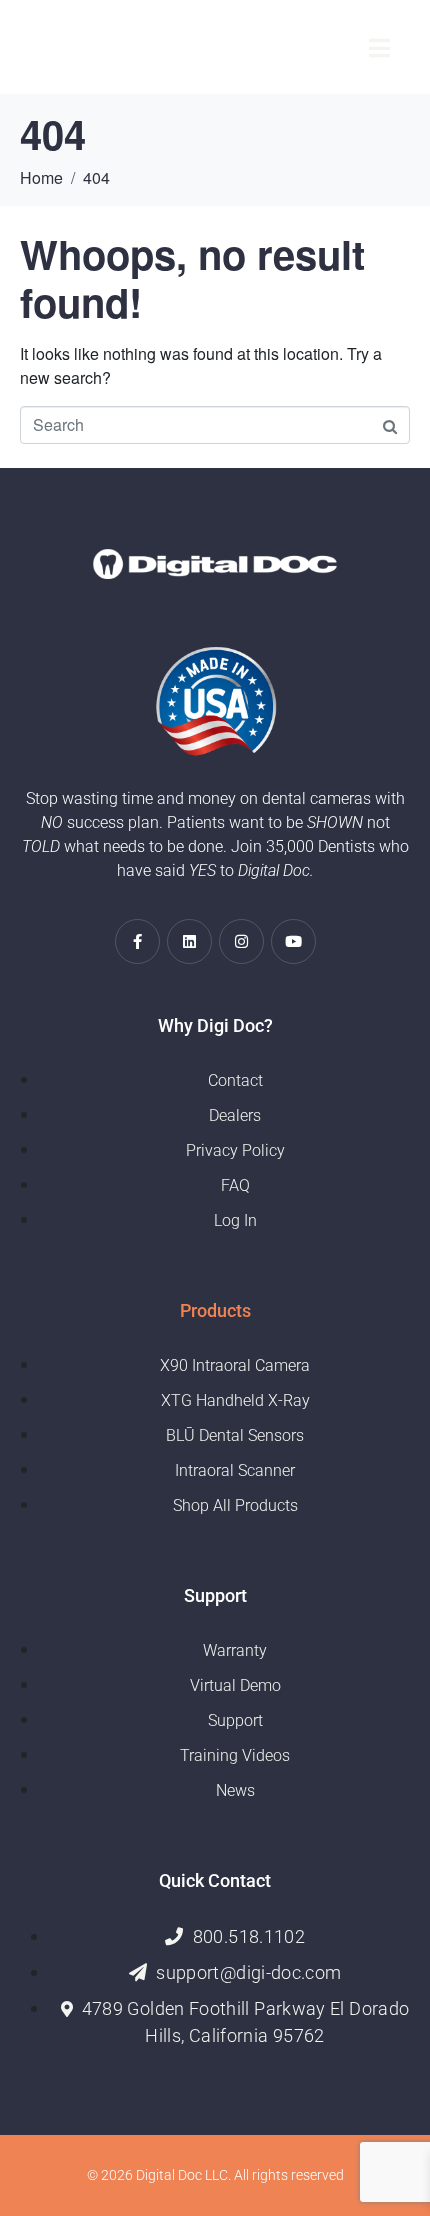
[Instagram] (241, 941)
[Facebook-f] (137, 941)
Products (215, 1310)
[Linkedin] (189, 941)
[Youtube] (293, 941)
